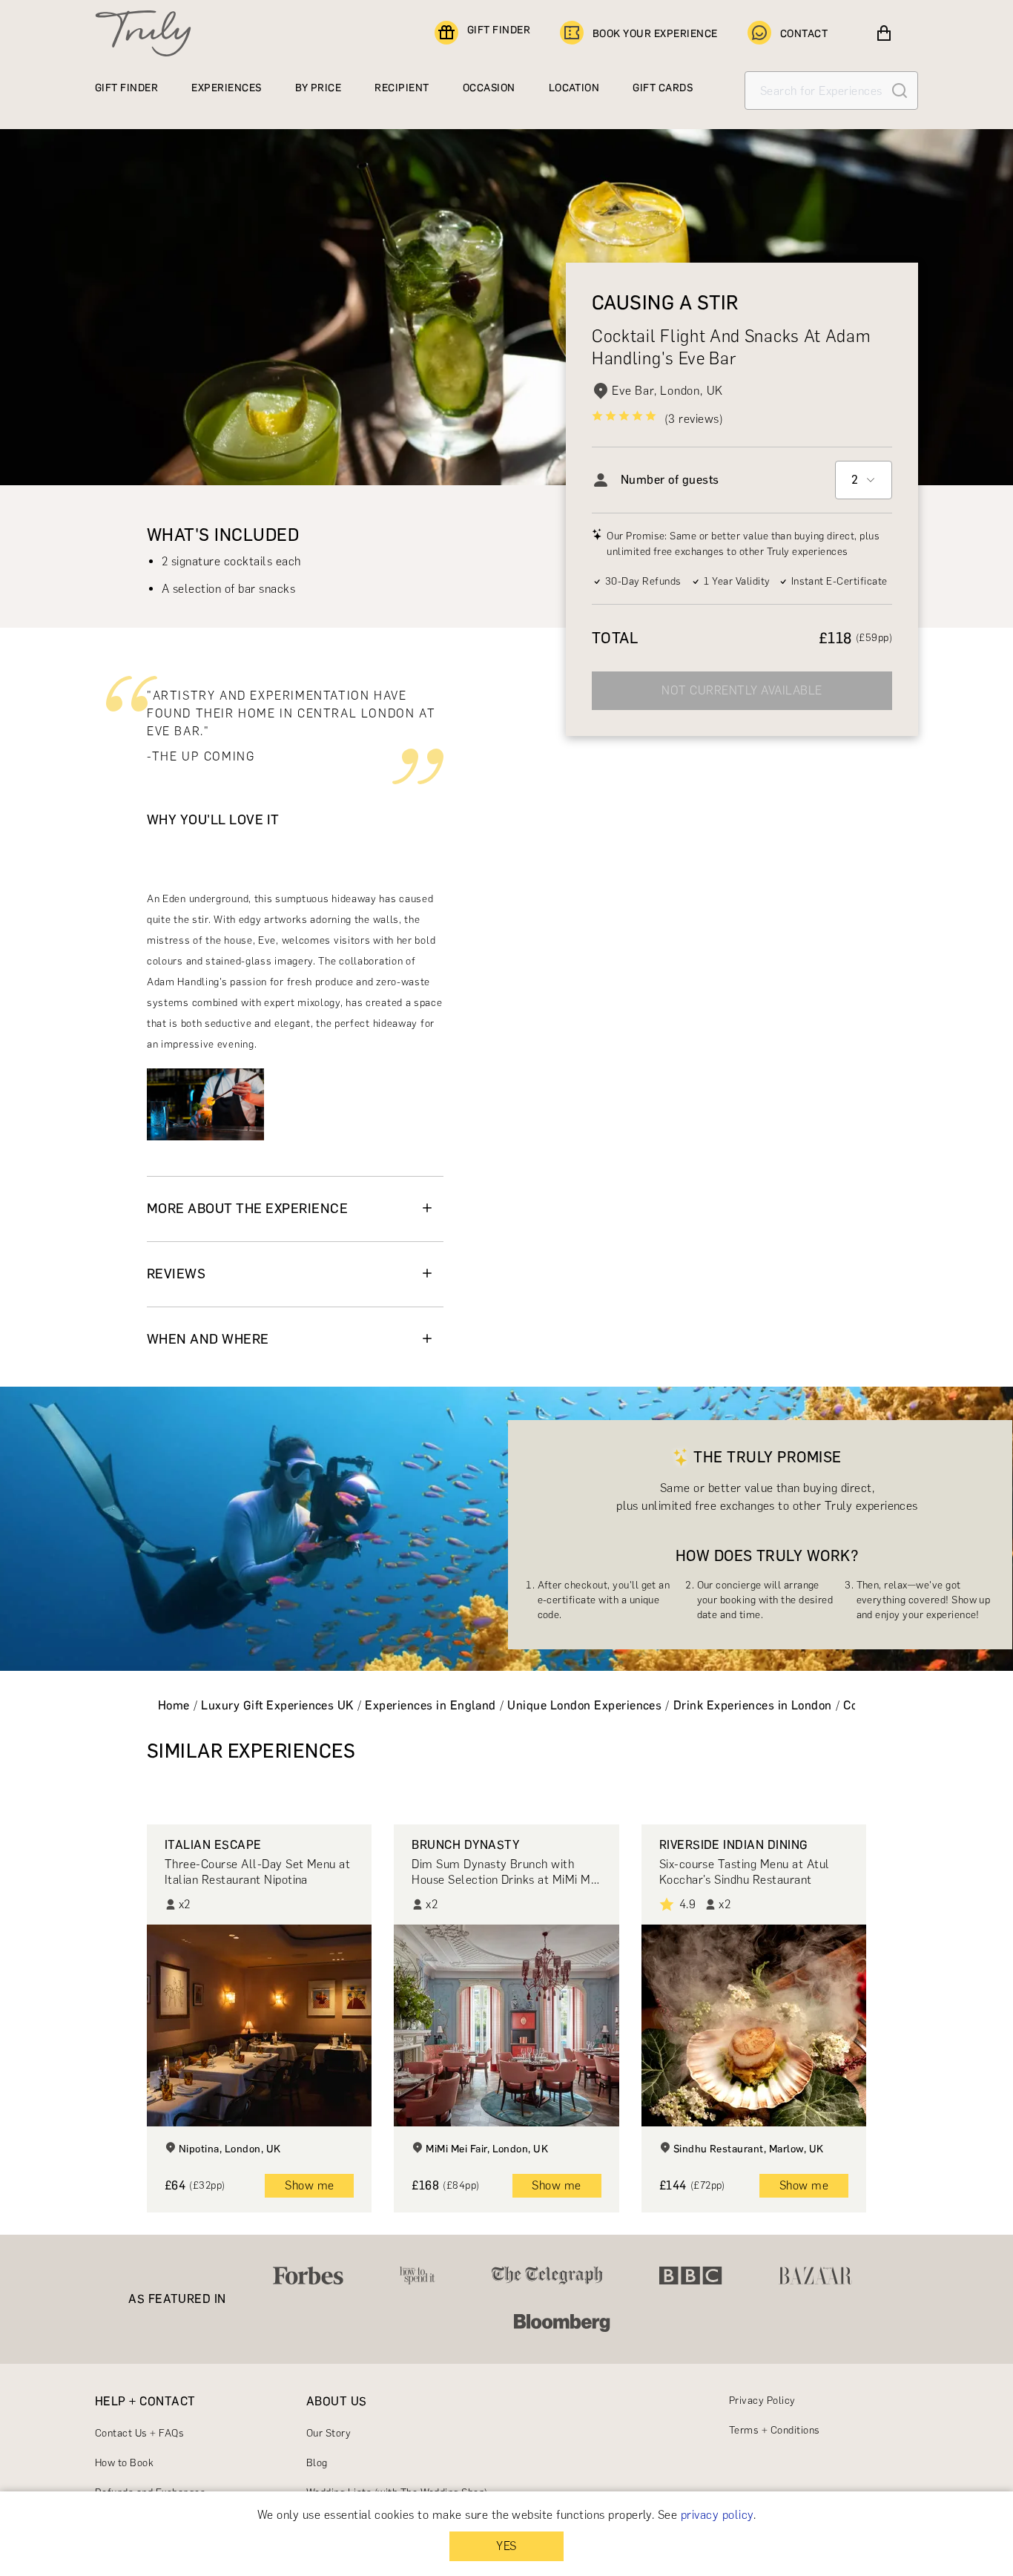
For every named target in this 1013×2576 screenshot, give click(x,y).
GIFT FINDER (499, 30)
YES (506, 2546)
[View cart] (884, 33)
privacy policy (717, 2515)
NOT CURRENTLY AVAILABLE (742, 690)
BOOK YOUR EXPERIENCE (655, 34)
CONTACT (804, 34)
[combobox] (864, 480)
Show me (309, 2185)
